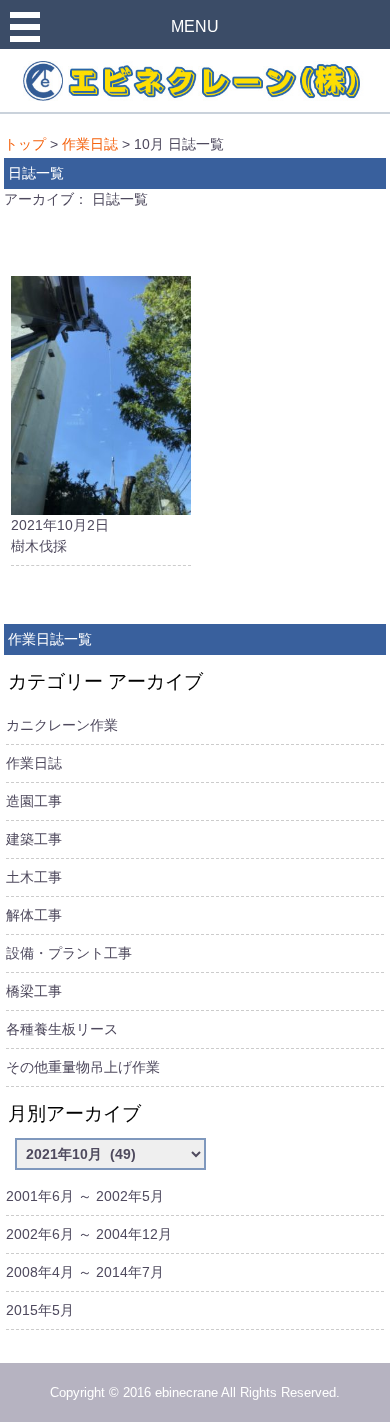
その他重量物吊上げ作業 (83, 1067)
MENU (195, 26)
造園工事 (34, 801)
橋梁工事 (34, 991)
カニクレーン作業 (62, 725)
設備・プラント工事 (69, 953)
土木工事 (34, 877)
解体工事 (34, 915)
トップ (25, 144)
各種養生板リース (62, 1029)
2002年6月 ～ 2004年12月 (89, 1234)
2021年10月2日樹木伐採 (60, 535)
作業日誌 (90, 144)
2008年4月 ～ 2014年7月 (85, 1272)
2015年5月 (40, 1310)
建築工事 (34, 839)
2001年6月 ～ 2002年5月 (85, 1196)
